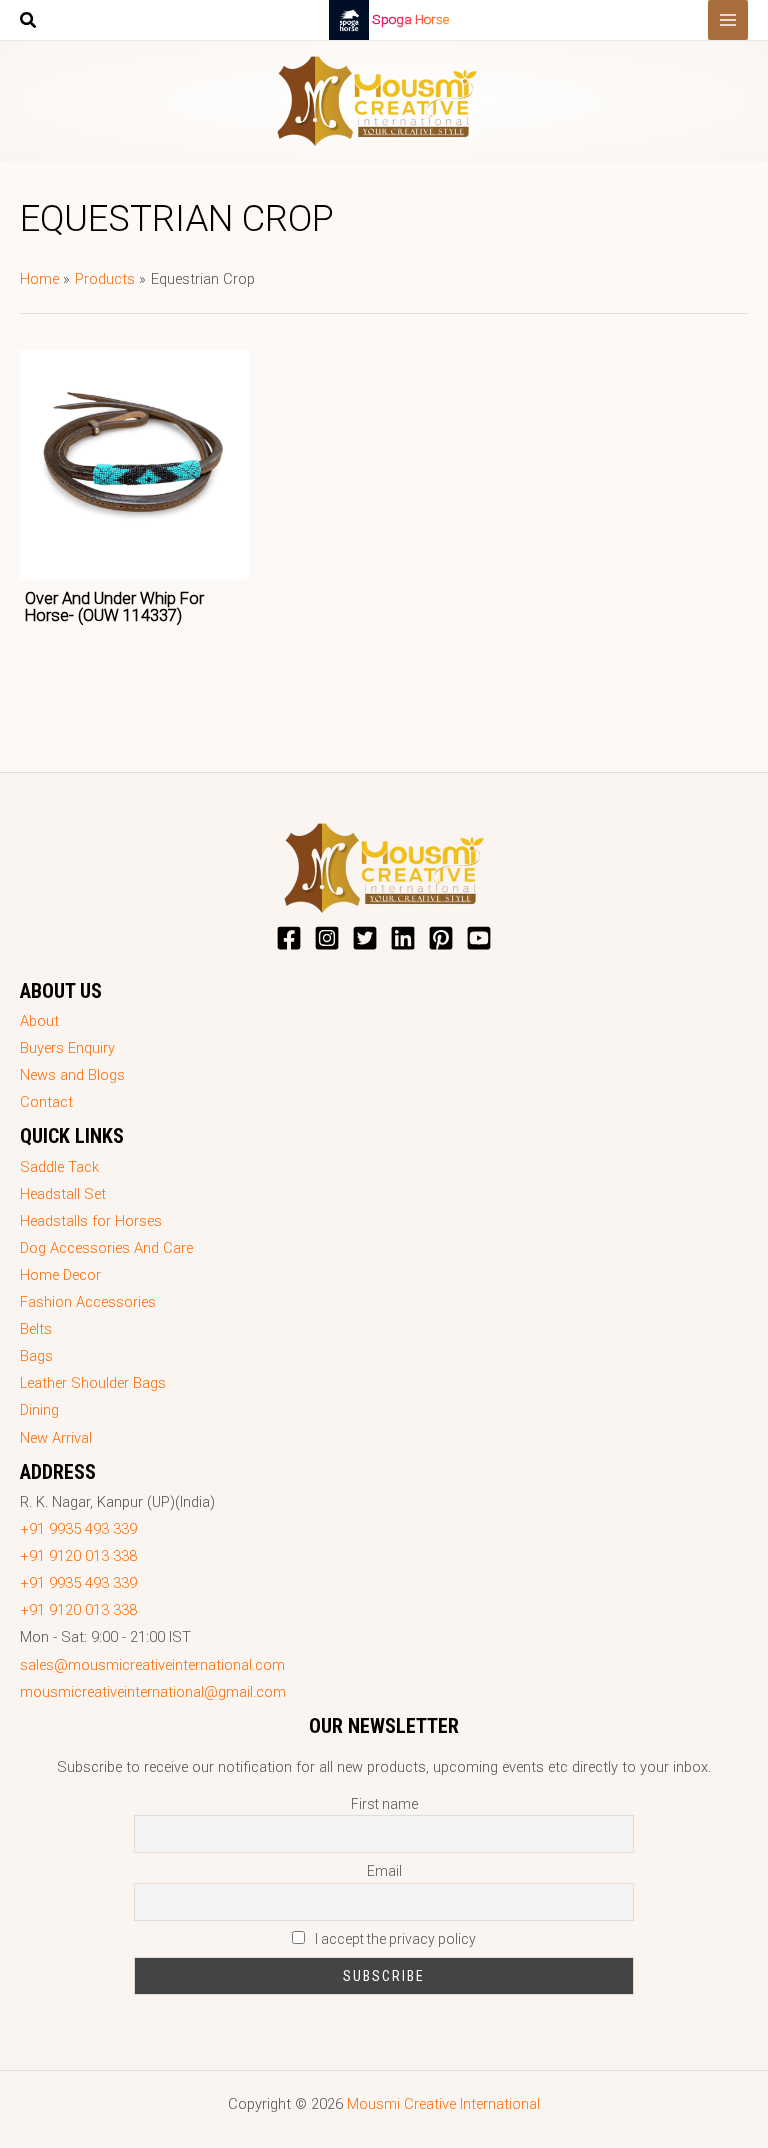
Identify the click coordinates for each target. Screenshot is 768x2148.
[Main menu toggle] (728, 20)
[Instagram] (327, 938)
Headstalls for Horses (91, 1221)
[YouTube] (479, 938)
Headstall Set (63, 1194)
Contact (46, 1102)
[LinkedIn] (403, 938)
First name (384, 1804)
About (39, 1021)
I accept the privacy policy (394, 1939)
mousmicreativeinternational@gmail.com (153, 1692)
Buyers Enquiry (67, 1048)
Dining (39, 1410)
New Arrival (56, 1438)
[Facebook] (289, 938)
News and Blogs (72, 1075)
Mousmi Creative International (443, 2104)
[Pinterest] (441, 938)
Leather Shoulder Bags (93, 1383)
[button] (29, 22)
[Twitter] (365, 938)
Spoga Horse (410, 19)
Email (384, 1871)
